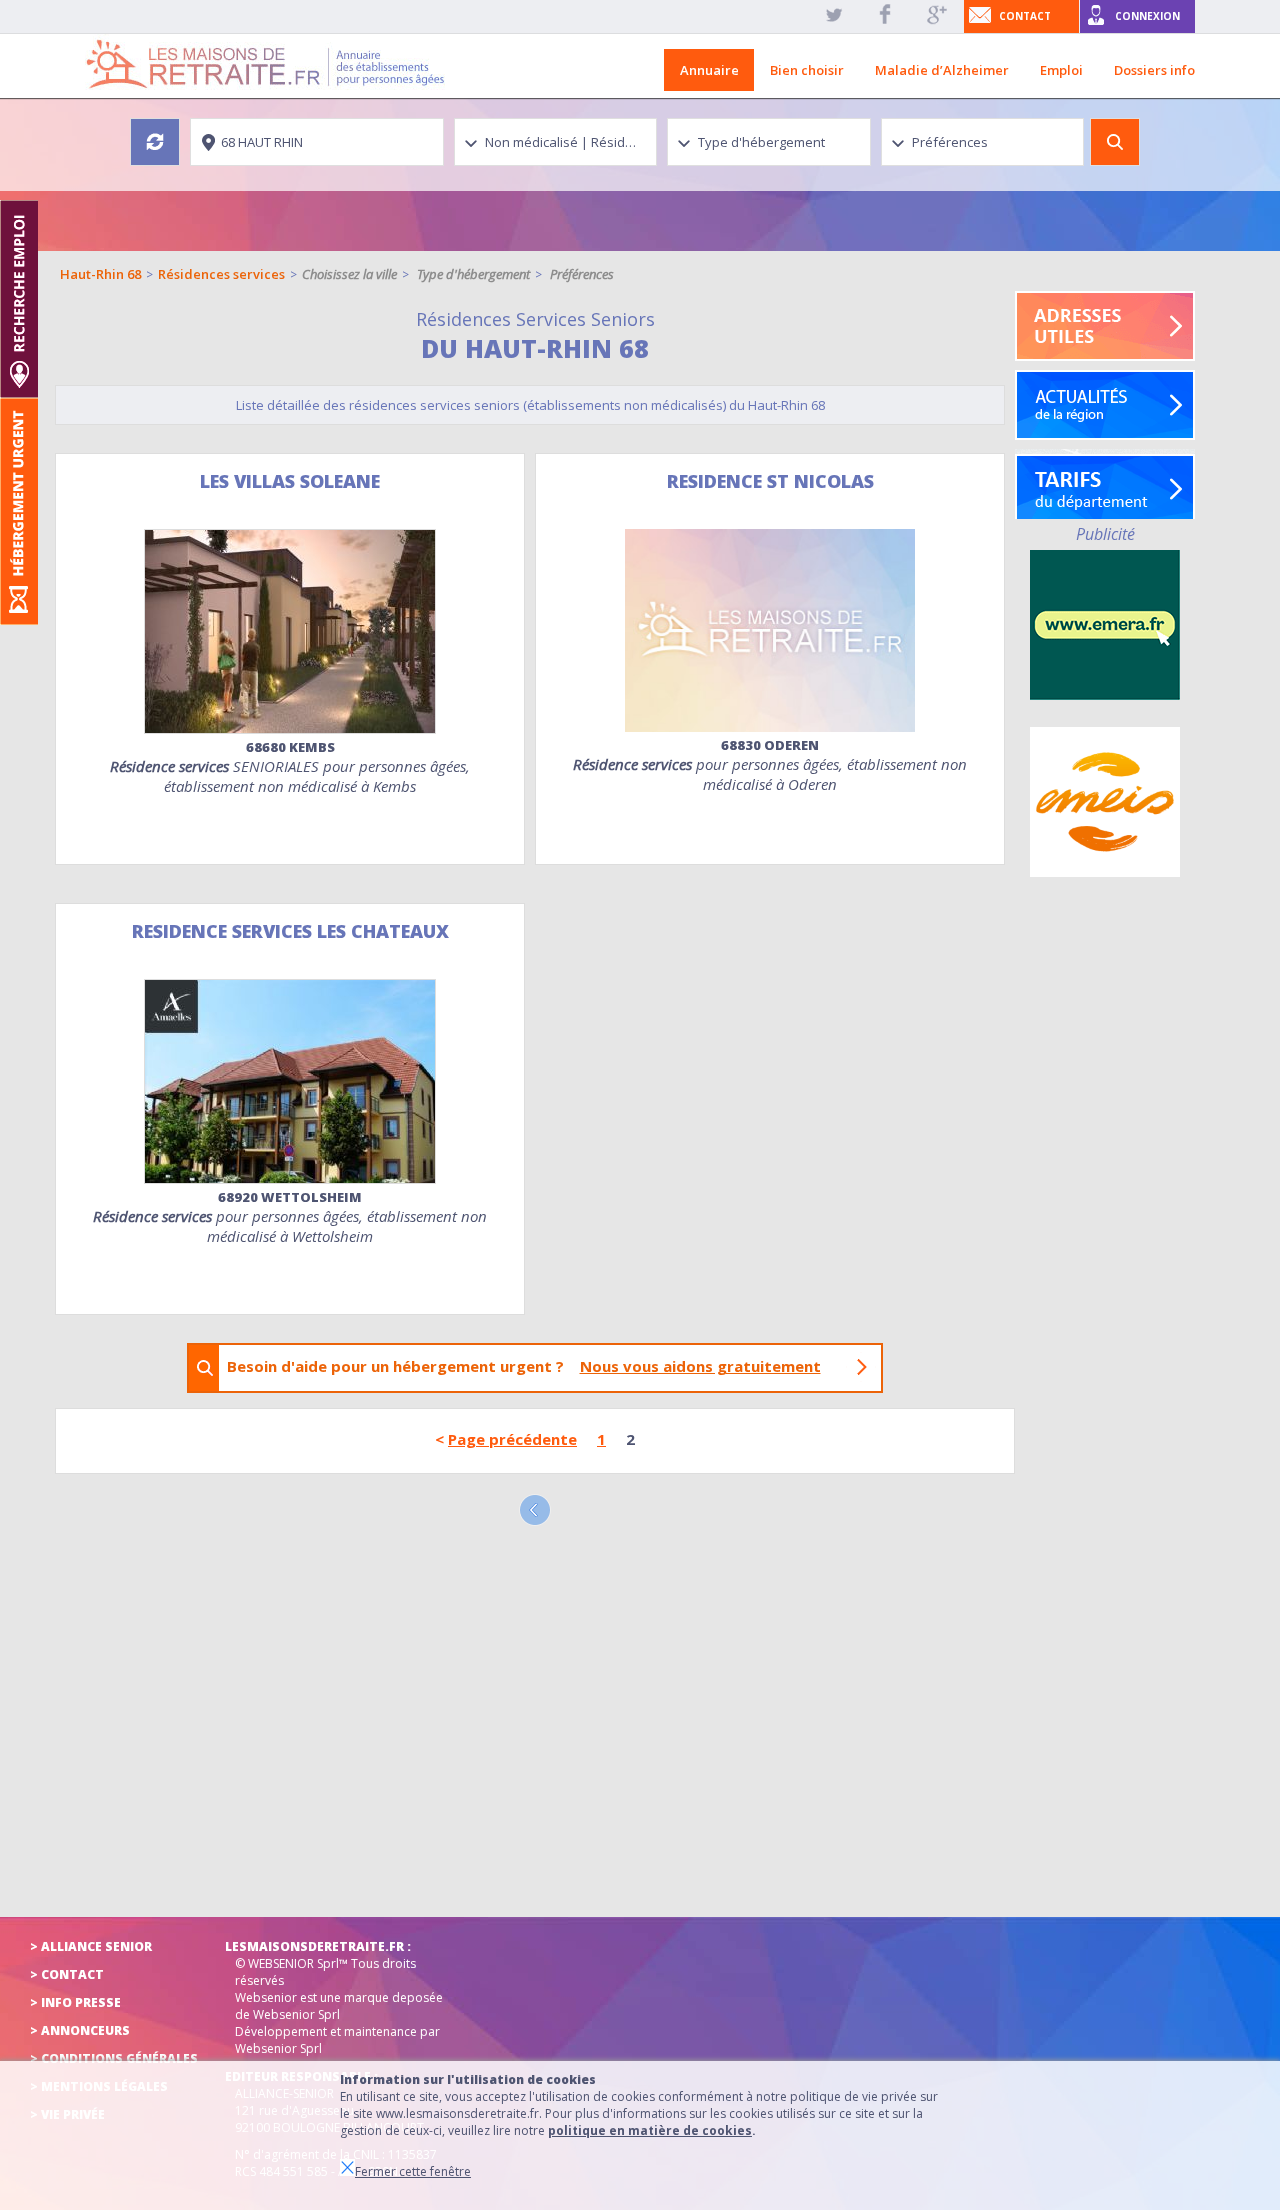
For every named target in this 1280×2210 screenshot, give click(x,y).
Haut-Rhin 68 (100, 274)
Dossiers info (1154, 70)
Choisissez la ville (349, 274)
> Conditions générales (114, 2058)
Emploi (1061, 70)
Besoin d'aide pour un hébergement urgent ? (524, 1366)
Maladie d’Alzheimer (942, 70)
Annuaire (709, 70)
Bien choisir (807, 70)
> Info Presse (75, 2002)
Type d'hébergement (473, 274)
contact (1025, 16)
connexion (1147, 16)
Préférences (582, 274)
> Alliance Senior (91, 1946)
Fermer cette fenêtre (413, 2171)
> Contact (67, 1974)
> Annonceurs (80, 2030)
